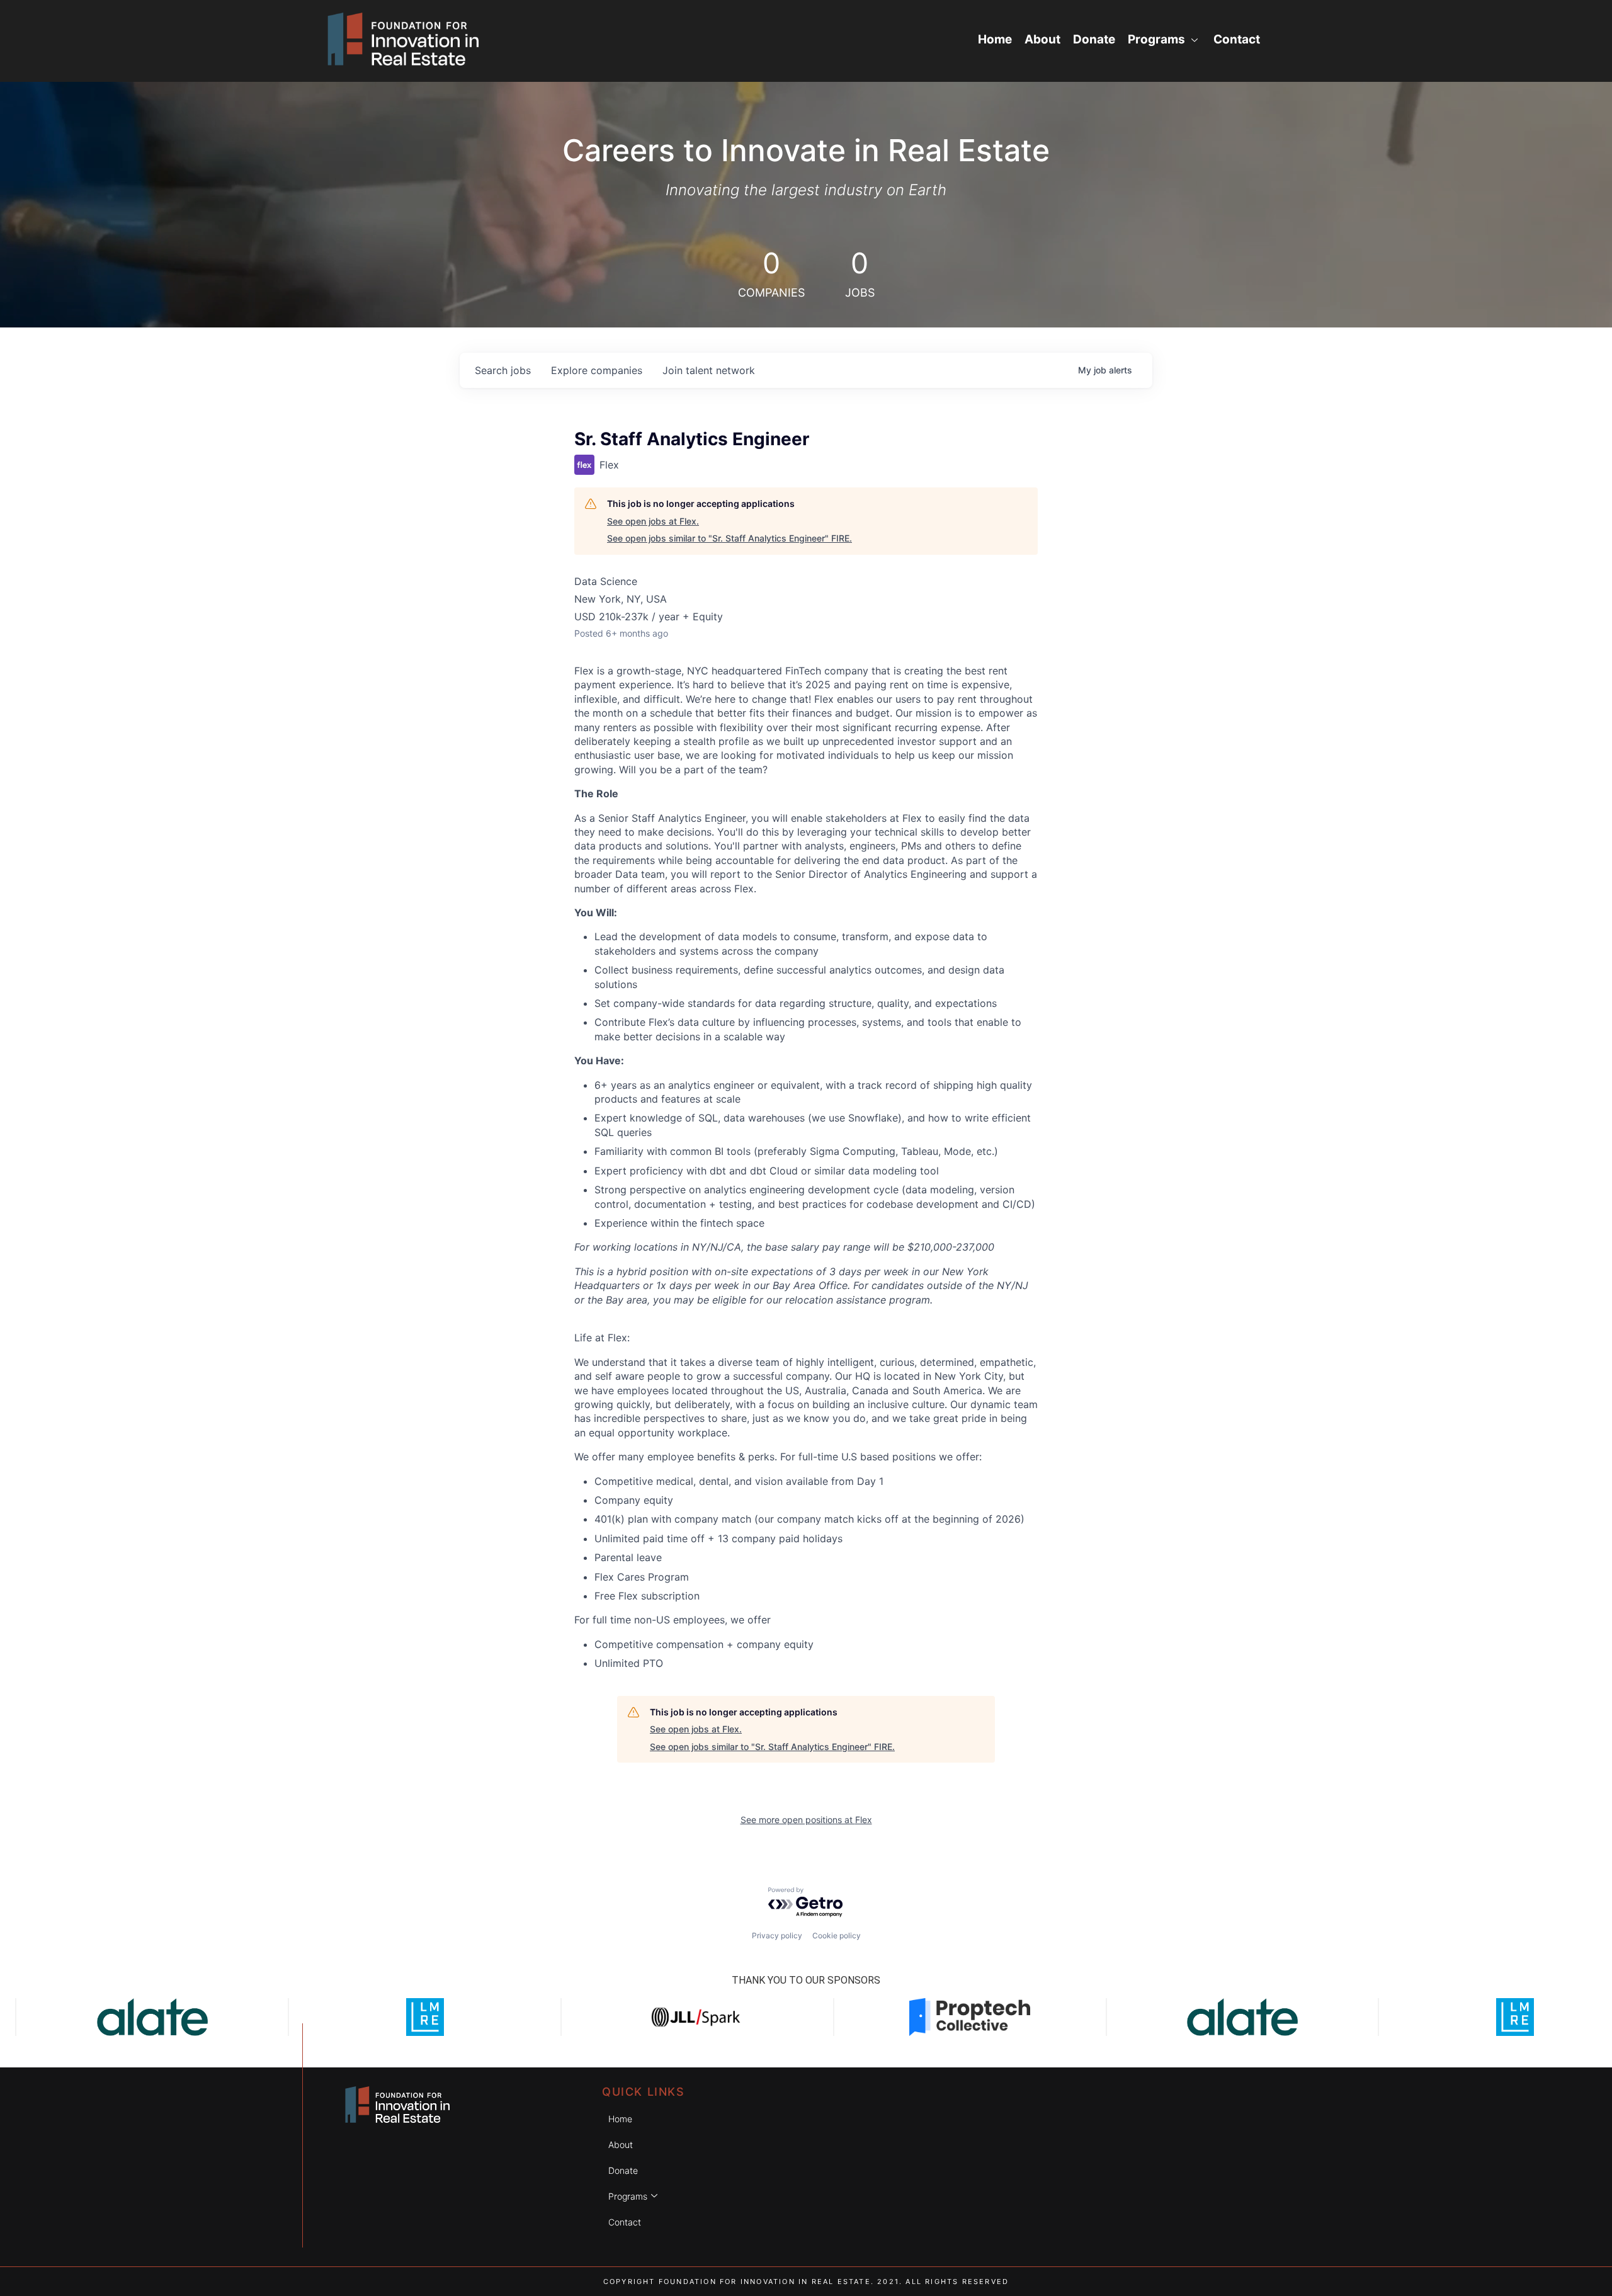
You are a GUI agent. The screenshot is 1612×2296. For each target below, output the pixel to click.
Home (995, 39)
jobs (503, 370)
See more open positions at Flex (806, 1820)
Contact (1237, 39)
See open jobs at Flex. (653, 521)
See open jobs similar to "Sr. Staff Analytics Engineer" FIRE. (729, 538)
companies (597, 370)
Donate (1094, 39)
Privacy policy (777, 1935)
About (1042, 39)
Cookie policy (837, 1935)
